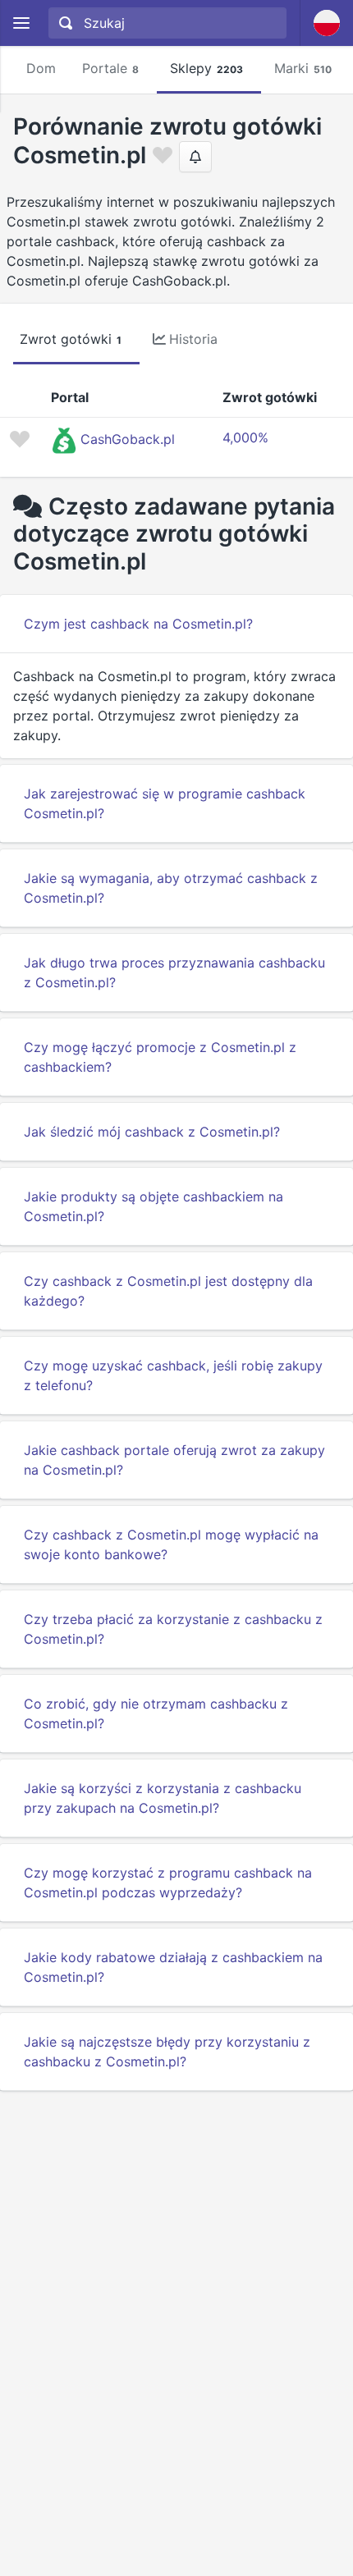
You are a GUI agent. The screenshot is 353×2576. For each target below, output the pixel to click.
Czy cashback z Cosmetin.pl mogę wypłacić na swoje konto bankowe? (171, 1544)
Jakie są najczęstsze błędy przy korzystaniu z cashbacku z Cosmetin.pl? (167, 2052)
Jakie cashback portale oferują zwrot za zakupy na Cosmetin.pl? (174, 1460)
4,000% (245, 437)
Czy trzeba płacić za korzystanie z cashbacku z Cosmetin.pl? (173, 1629)
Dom (41, 68)
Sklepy (206, 68)
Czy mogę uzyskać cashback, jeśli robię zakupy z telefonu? (173, 1375)
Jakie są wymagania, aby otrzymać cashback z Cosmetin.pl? (171, 888)
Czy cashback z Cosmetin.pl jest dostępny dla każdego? (168, 1291)
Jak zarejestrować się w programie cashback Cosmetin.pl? (165, 803)
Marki (303, 68)
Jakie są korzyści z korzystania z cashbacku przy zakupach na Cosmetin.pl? (163, 1798)
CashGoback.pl (128, 439)
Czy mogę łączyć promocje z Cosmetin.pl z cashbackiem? (160, 1057)
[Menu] (21, 23)
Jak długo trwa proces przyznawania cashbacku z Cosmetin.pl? (174, 972)
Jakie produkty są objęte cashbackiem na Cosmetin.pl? (154, 1206)
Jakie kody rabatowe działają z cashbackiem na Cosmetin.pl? (173, 1967)
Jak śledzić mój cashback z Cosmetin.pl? (152, 1132)
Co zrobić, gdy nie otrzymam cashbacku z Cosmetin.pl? (156, 1714)
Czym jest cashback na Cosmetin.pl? (138, 624)
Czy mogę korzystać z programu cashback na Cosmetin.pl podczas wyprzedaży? (168, 1883)
